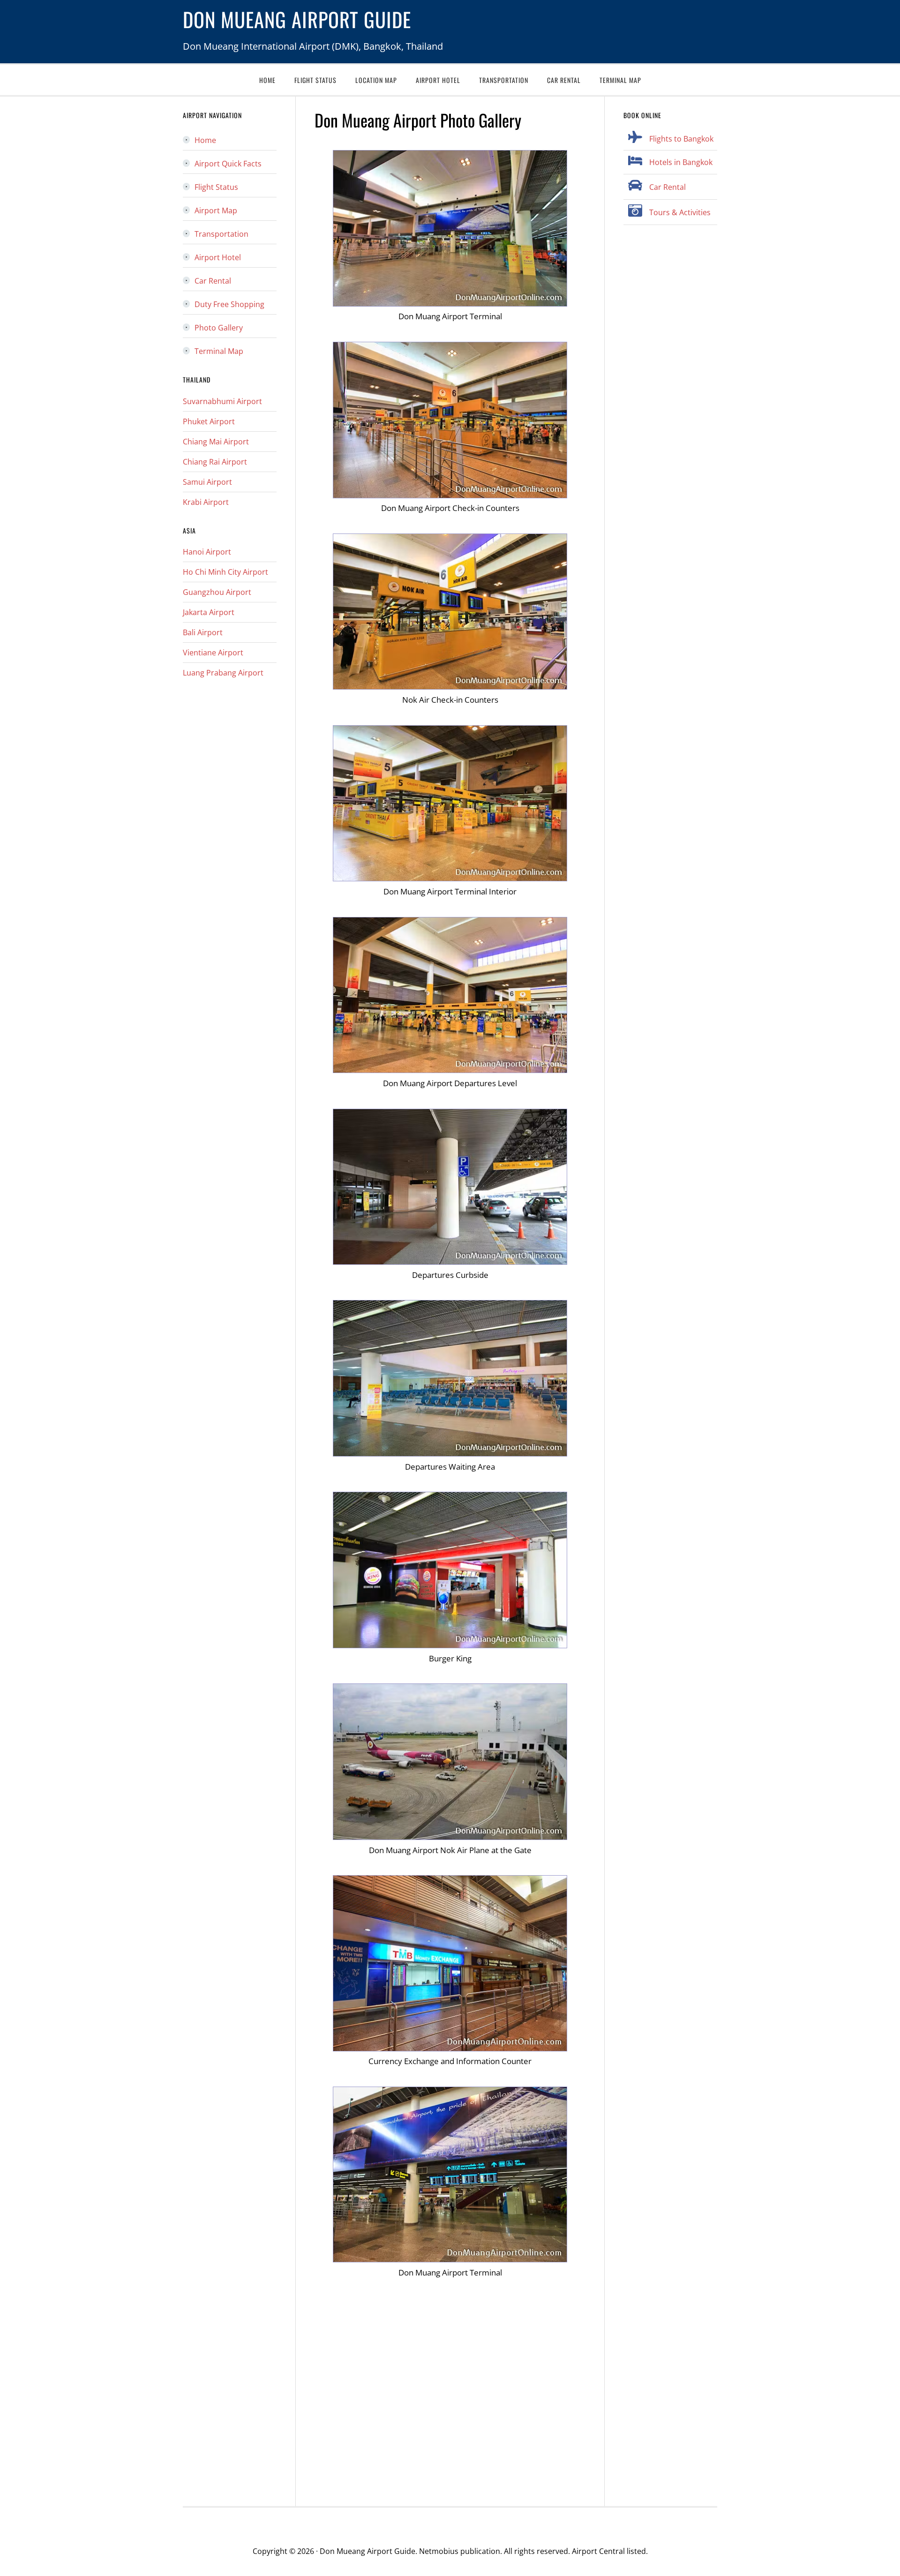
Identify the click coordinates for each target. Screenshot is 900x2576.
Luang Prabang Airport (223, 673)
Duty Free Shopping (229, 304)
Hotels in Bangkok (681, 162)
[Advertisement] (450, 2392)
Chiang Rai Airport (215, 462)
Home (205, 140)
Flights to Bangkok (681, 139)
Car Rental (667, 187)
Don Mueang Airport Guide (297, 19)
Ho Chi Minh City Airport (225, 572)
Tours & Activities (680, 212)
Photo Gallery (219, 328)
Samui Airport (207, 482)
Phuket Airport (209, 421)
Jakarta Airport (209, 612)
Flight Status (216, 187)
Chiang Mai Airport (216, 442)
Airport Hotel (218, 257)
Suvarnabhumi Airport (222, 401)
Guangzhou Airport (217, 592)
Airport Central (598, 2551)
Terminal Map (219, 351)
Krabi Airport (206, 502)
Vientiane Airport (213, 653)
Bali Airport (203, 632)
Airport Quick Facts (228, 164)
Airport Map (216, 210)
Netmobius (439, 2551)
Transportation (221, 234)
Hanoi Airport (207, 552)
